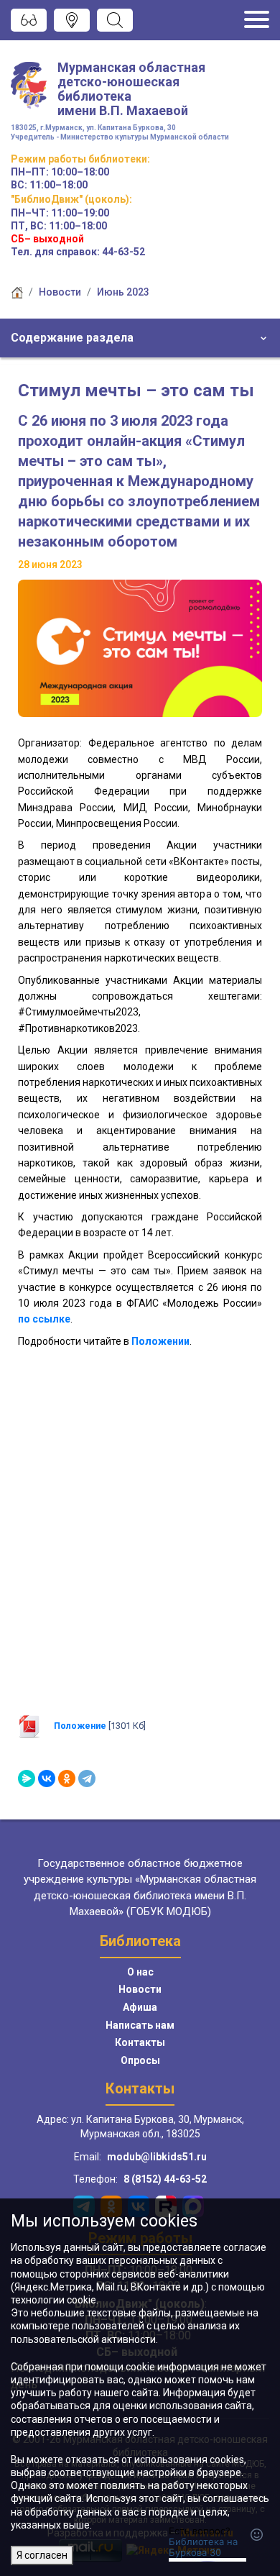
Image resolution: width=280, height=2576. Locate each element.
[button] (140, 338)
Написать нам (140, 2025)
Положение (80, 1726)
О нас (140, 1972)
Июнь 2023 (123, 292)
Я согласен (42, 2555)
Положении (160, 1341)
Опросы (140, 2060)
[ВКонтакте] (47, 1778)
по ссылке (44, 1319)
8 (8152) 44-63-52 (165, 2179)
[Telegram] (87, 1778)
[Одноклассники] (67, 1778)
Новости (60, 292)
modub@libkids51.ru (157, 2157)
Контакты (140, 2042)
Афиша (140, 2007)
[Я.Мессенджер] (27, 1778)
